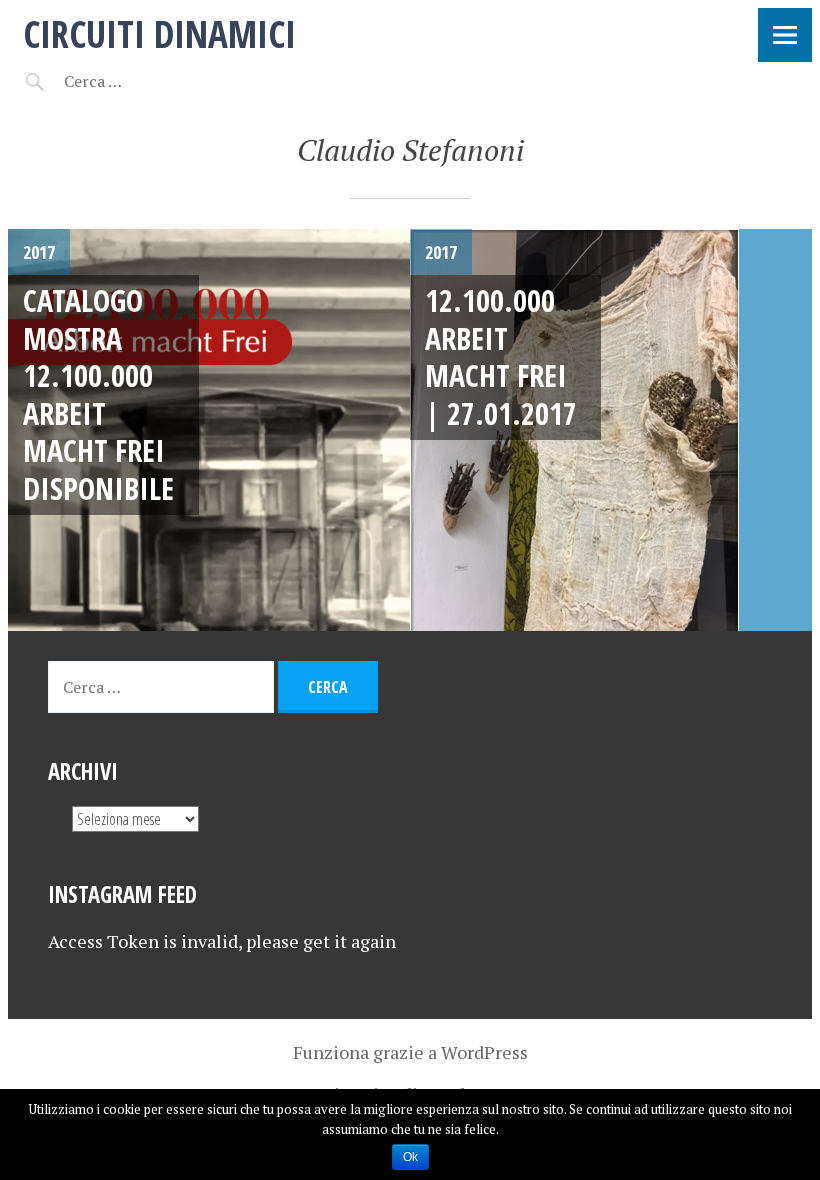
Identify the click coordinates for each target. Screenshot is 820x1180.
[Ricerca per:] (146, 81)
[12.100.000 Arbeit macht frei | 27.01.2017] (611, 430)
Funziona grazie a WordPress (410, 1052)
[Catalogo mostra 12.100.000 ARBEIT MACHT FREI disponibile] (209, 430)
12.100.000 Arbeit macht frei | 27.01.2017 (501, 357)
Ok (410, 1157)
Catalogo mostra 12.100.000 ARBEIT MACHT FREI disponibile (98, 394)
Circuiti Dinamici (159, 33)
